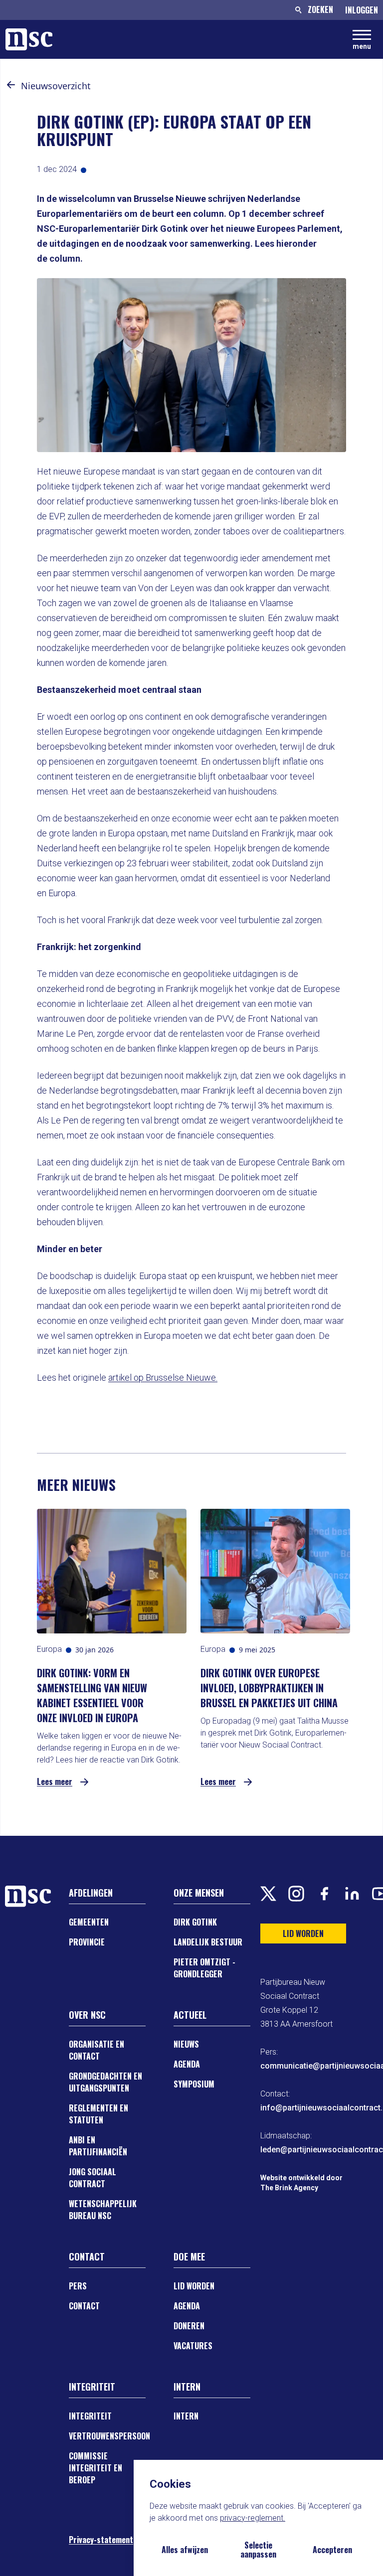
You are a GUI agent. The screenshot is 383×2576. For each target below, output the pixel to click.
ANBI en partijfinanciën (98, 2146)
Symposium (194, 2084)
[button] (11, 85)
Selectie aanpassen (258, 2550)
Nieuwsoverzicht (56, 86)
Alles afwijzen (185, 2550)
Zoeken (320, 9)
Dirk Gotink (195, 1922)
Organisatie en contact (96, 2050)
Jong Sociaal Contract (93, 2178)
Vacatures (193, 2346)
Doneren (189, 2326)
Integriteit (90, 2416)
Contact (84, 2306)
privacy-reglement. (253, 2518)
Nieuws (186, 2044)
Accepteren (332, 2550)
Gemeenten (89, 1922)
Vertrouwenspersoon (109, 2436)
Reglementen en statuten (98, 2114)
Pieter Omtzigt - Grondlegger (204, 1968)
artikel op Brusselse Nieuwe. (163, 1377)
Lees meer (55, 1782)
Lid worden (194, 2286)
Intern (186, 2416)
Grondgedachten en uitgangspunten (105, 2082)
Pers (78, 2286)
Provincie (87, 1942)
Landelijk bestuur (208, 1942)
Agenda (187, 2064)
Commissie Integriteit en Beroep (96, 2468)
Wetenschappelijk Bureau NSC (103, 2210)
